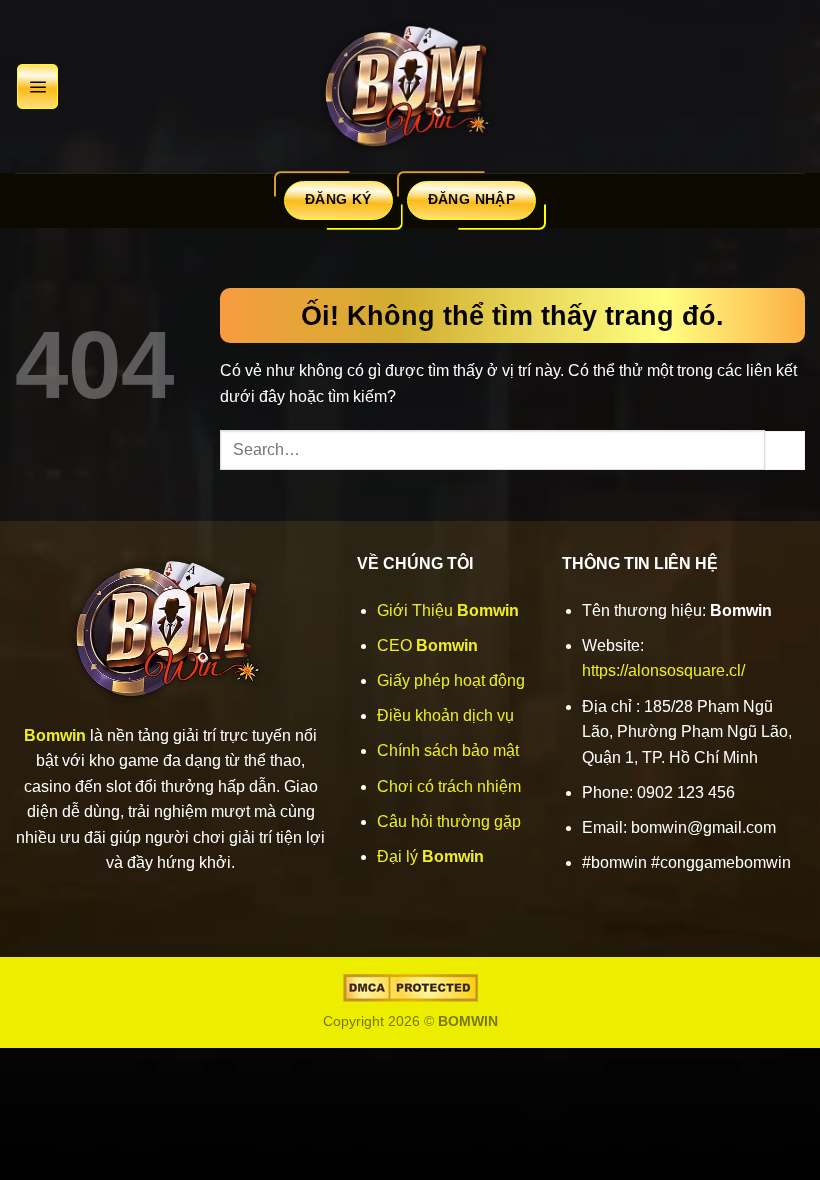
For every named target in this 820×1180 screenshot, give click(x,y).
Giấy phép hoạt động (451, 680)
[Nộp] (785, 450)
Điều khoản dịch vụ (445, 715)
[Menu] (37, 86)
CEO (427, 645)
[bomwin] (410, 86)
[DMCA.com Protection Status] (410, 987)
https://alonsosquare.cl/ (663, 670)
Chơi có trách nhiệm (449, 786)
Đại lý (430, 856)
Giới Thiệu (448, 610)
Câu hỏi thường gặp (449, 821)
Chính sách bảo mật (448, 750)
